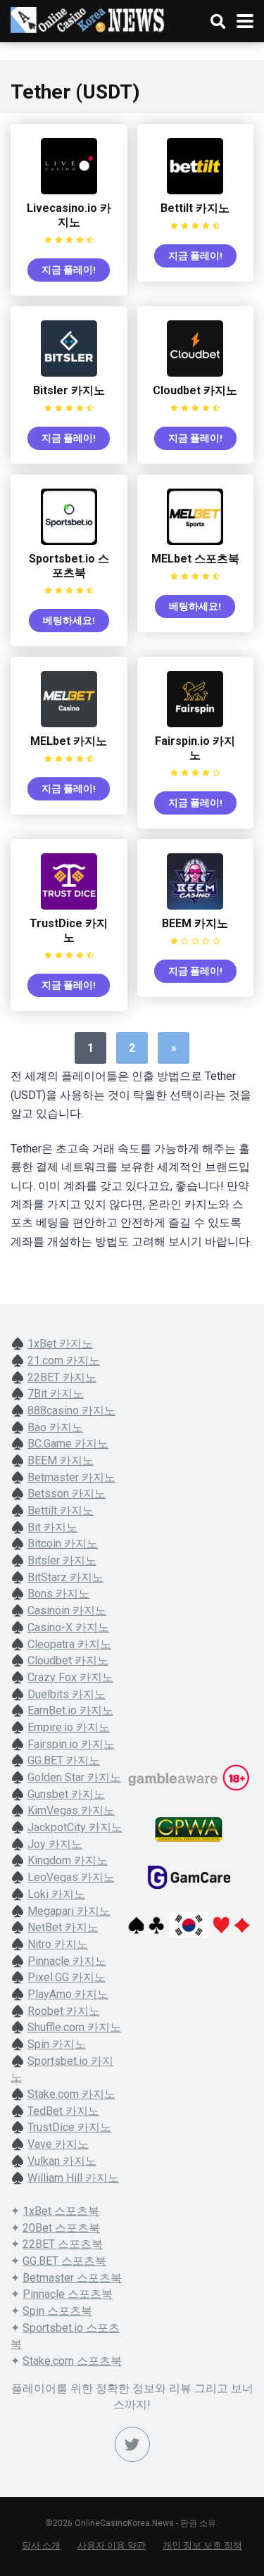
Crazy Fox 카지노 (70, 1677)
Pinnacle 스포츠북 (68, 2294)
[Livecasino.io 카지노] (69, 190)
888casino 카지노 (71, 1410)
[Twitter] (132, 2444)
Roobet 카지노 (64, 2011)
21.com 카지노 (64, 1361)
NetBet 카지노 (63, 1927)
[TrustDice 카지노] (69, 906)
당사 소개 (41, 2545)
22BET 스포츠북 (63, 2244)
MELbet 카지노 (69, 741)
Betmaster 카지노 (71, 1477)
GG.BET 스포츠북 (64, 2261)
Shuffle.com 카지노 (74, 2027)
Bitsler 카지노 (69, 390)
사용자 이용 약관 (112, 2545)
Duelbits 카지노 (67, 1694)
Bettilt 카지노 (195, 208)
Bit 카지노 (52, 1527)
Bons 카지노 (58, 1594)
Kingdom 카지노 (68, 1860)
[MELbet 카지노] (69, 723)
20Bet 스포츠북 (61, 2228)
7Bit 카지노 (56, 1394)
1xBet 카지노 (60, 1344)
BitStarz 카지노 (65, 1577)
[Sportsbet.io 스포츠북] (69, 541)
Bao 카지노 (55, 1427)
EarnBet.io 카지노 (70, 1710)
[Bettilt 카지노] (195, 190)
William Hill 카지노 (73, 2178)
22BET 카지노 (62, 1377)
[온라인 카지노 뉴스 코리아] (88, 18)
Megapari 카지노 (69, 1911)
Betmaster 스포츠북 (72, 2278)
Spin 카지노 (57, 2044)
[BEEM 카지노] (195, 906)
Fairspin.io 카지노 (195, 748)
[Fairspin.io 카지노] (195, 723)
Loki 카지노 (56, 1894)
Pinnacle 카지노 (67, 1961)
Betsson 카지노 (67, 1494)
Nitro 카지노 (58, 1944)
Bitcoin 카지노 (63, 1544)
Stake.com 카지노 (71, 2094)
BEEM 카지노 (195, 923)
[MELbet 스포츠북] (195, 541)
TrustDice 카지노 (69, 930)
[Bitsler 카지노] (69, 373)
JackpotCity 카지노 (75, 1827)
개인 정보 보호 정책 (202, 2545)
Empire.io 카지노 (69, 1727)
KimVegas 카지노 (71, 1810)
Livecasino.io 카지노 (69, 215)
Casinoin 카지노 (67, 1610)
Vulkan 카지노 (62, 2161)
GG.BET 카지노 (64, 1760)
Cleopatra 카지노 (69, 1644)
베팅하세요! (69, 620)
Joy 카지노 (55, 1844)
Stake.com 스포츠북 (72, 2361)
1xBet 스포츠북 (61, 2211)
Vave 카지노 (58, 2144)
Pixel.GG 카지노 (67, 1977)
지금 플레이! (69, 270)
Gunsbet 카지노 (66, 1794)
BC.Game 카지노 (68, 1444)
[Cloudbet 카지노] (195, 373)
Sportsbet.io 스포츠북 (69, 566)
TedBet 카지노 (63, 2111)
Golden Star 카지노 (74, 1777)
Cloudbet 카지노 (195, 390)
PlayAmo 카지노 (68, 1994)
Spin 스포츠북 (57, 2311)
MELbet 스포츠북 (195, 559)
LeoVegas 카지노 (71, 1877)
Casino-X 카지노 (68, 1627)
